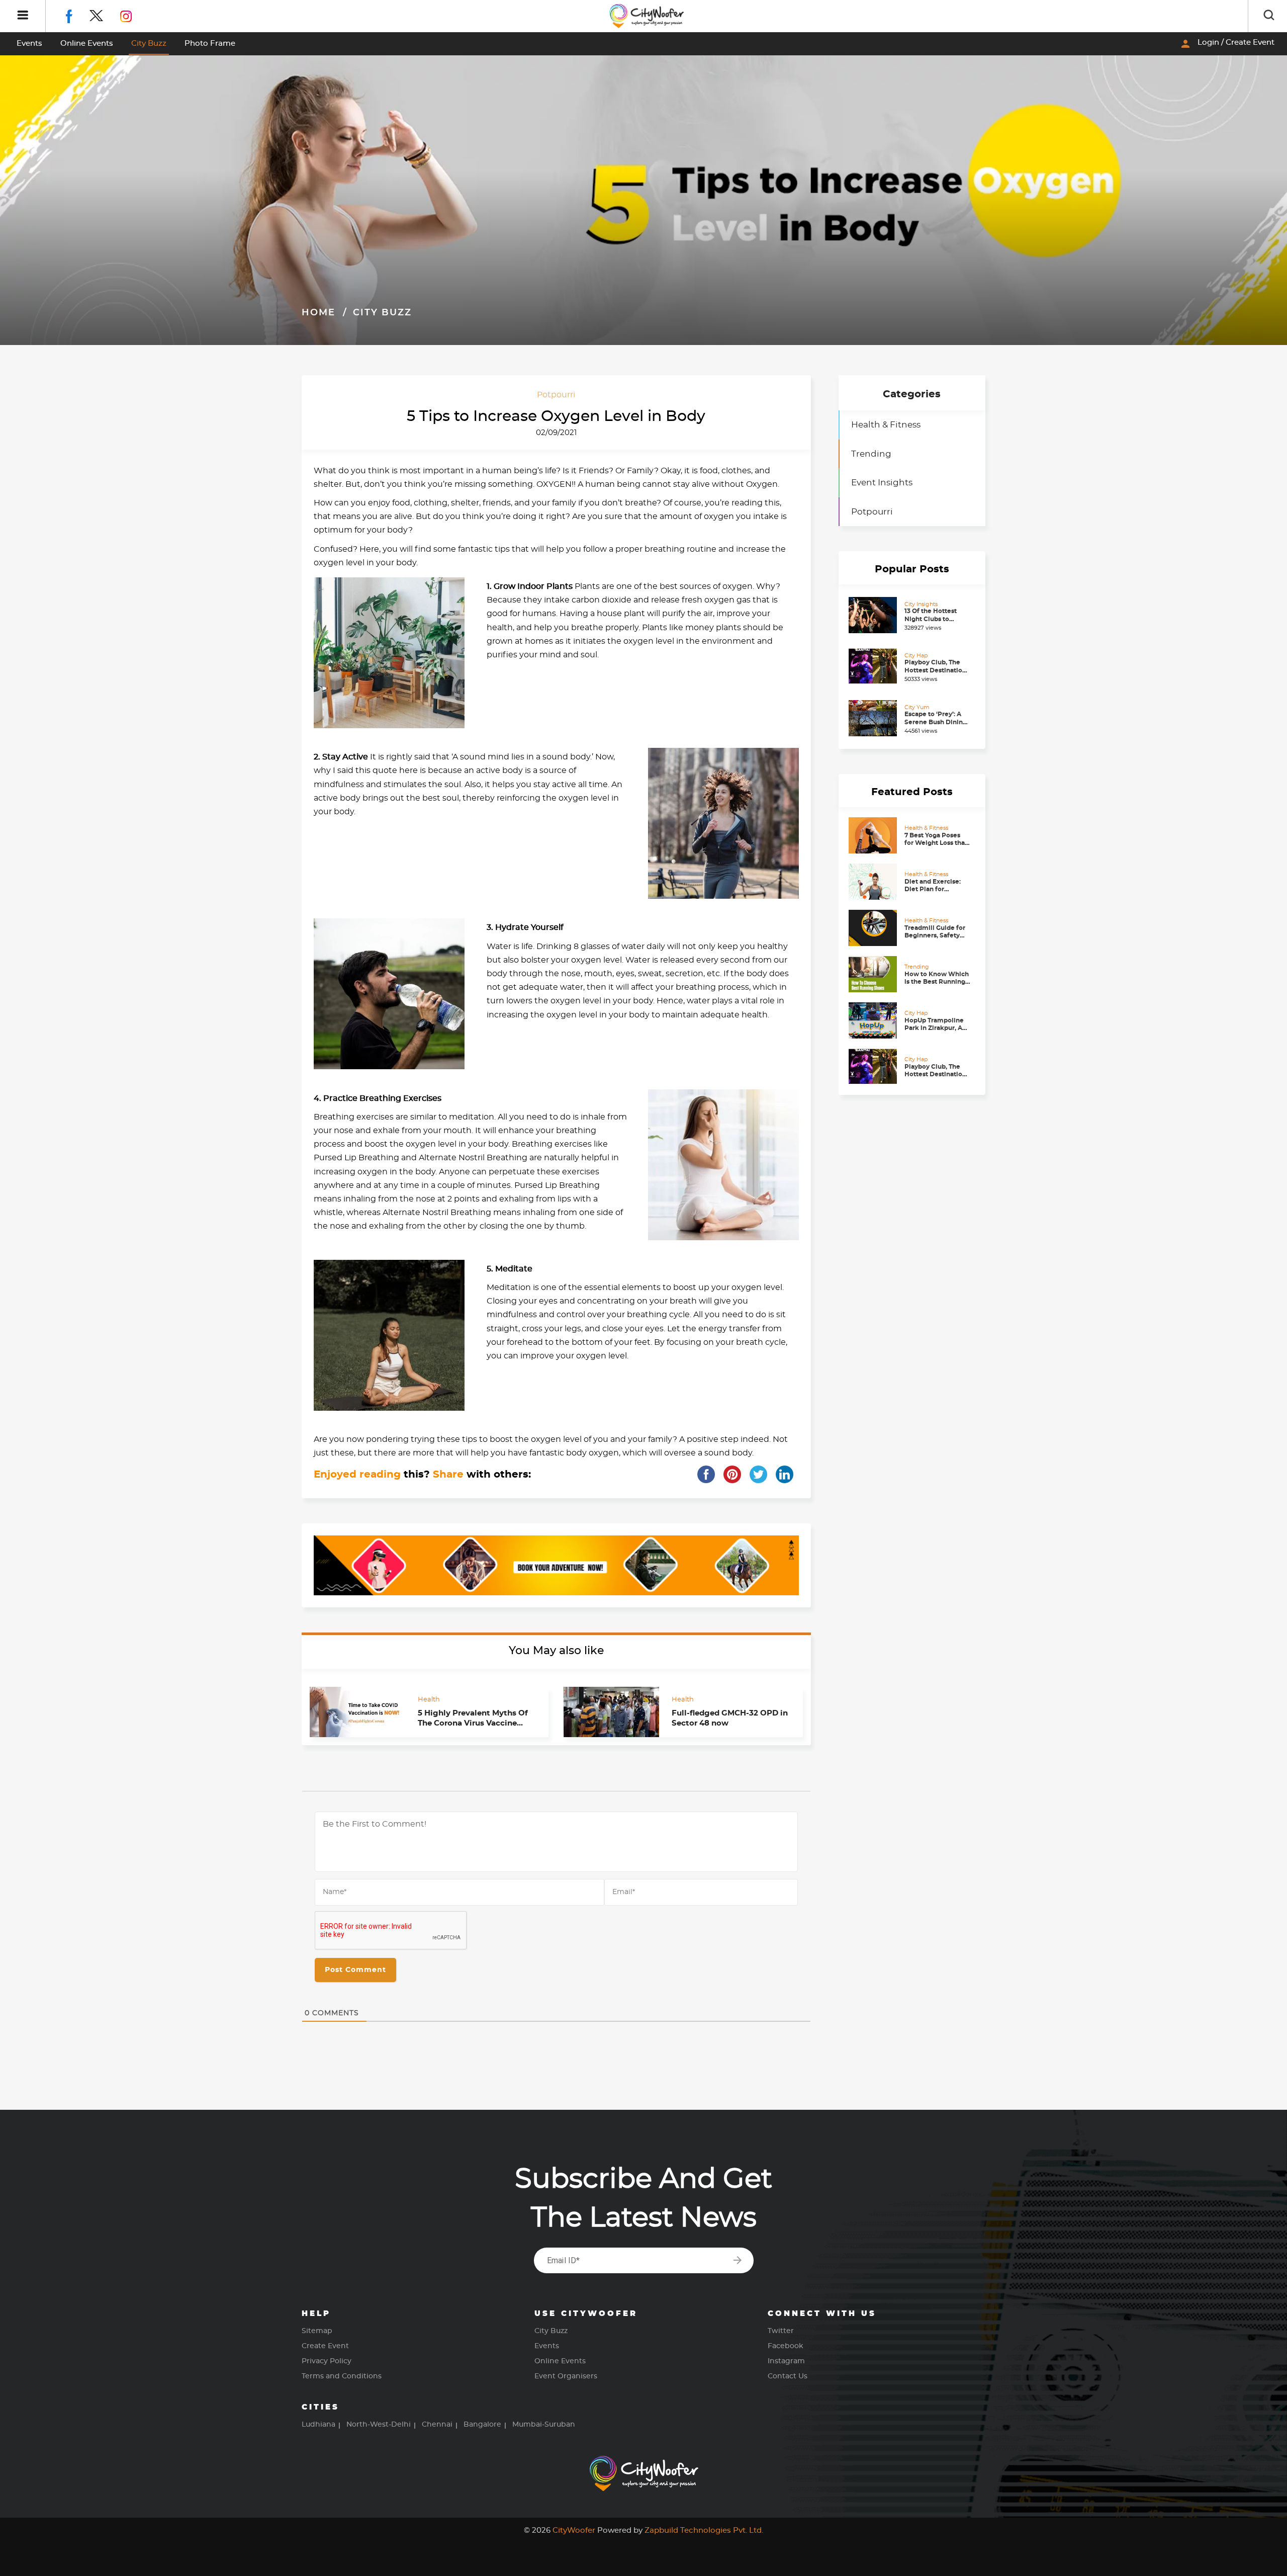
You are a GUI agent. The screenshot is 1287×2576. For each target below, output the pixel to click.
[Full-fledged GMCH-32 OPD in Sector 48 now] (611, 1712)
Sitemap (317, 2331)
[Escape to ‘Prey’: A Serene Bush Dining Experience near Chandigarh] (874, 718)
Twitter (781, 2331)
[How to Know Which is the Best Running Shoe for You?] (874, 974)
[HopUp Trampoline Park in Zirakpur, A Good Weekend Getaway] (874, 1020)
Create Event (325, 2346)
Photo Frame (210, 44)
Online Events (87, 44)
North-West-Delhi (379, 2425)
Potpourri (556, 395)
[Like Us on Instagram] (133, 15)
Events (29, 44)
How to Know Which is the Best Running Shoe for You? (937, 982)
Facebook (786, 2346)
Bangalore (482, 2425)
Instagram (786, 2361)
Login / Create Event (1227, 44)
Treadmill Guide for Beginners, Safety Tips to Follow (935, 936)
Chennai (437, 2425)
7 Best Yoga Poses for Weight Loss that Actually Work (936, 843)
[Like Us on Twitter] (105, 15)
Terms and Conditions (342, 2376)
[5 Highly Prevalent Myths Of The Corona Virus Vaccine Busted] (357, 1712)
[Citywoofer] (647, 16)
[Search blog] (1269, 16)
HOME (318, 313)
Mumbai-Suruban (544, 2425)
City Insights (921, 604)
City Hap (916, 656)
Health (429, 1699)
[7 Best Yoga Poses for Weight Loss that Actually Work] (874, 835)
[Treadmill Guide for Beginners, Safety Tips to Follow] (874, 928)
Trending (871, 454)
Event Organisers (566, 2376)
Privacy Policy (327, 2361)
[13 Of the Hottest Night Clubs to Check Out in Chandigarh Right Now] (874, 615)
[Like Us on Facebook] (77, 15)
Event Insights (882, 483)
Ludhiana (318, 2425)
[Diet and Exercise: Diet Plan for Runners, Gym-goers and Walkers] (874, 882)
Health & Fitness (886, 425)
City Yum (917, 707)
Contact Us (788, 2376)
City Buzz (149, 44)
